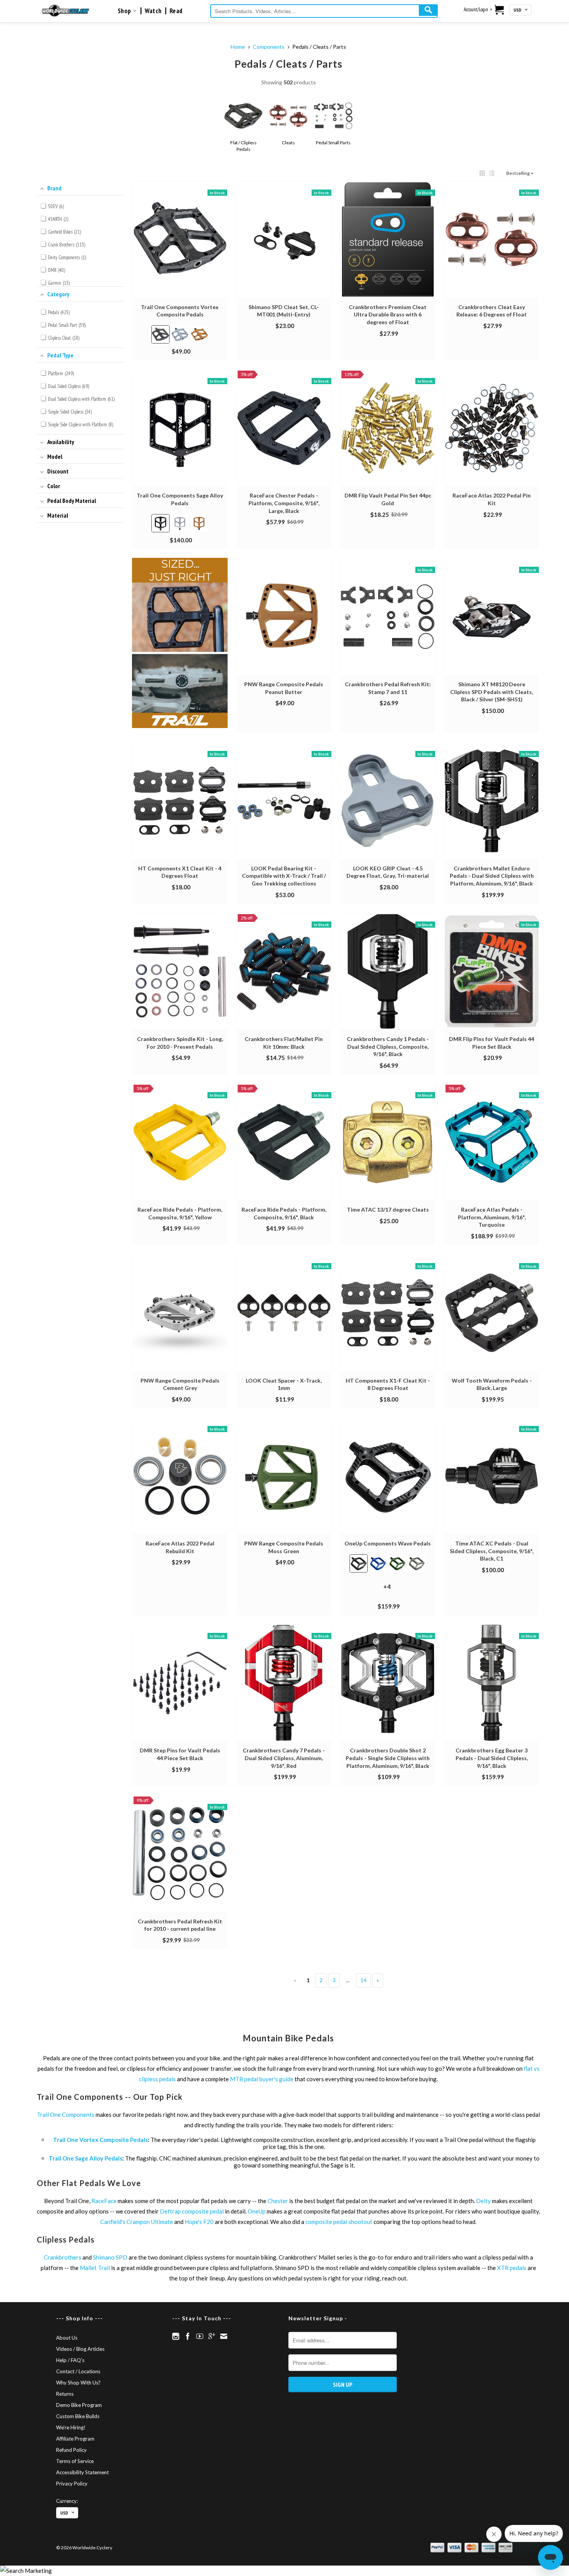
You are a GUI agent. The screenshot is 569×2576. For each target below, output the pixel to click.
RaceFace (104, 2201)
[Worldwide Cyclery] (66, 11)
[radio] (160, 334)
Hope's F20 (199, 2222)
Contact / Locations (78, 2371)
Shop (125, 11)
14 (363, 1980)
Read (176, 11)
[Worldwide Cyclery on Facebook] (188, 2336)
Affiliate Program (75, 2439)
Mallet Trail (95, 2268)
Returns (65, 2394)
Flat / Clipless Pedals (244, 146)
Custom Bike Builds (78, 2416)
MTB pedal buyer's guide (262, 2079)
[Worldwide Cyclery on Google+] (212, 2336)
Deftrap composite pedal (192, 2211)
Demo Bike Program (79, 2405)
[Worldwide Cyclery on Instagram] (176, 2336)
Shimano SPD (110, 2257)
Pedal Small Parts (333, 143)
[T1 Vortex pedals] (180, 644)
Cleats (288, 143)
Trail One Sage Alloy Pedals (86, 2158)
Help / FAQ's (70, 2360)
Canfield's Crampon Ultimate (137, 2222)
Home (238, 47)
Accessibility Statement (82, 2472)
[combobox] (324, 11)
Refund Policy (71, 2450)
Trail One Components (66, 2114)
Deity (483, 2201)
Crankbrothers (63, 2257)
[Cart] (500, 10)
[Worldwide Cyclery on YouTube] (200, 2336)
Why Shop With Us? (78, 2383)
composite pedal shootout (339, 2222)
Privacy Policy (72, 2484)
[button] (482, 173)
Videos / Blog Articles (80, 2349)
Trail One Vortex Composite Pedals (100, 2140)
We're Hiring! (71, 2427)
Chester (278, 2201)
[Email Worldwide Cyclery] (224, 2336)
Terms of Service (75, 2461)
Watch (153, 11)
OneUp (257, 2211)
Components (269, 47)
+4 (393, 1590)
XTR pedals (512, 2268)
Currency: (67, 2501)
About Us (67, 2338)
